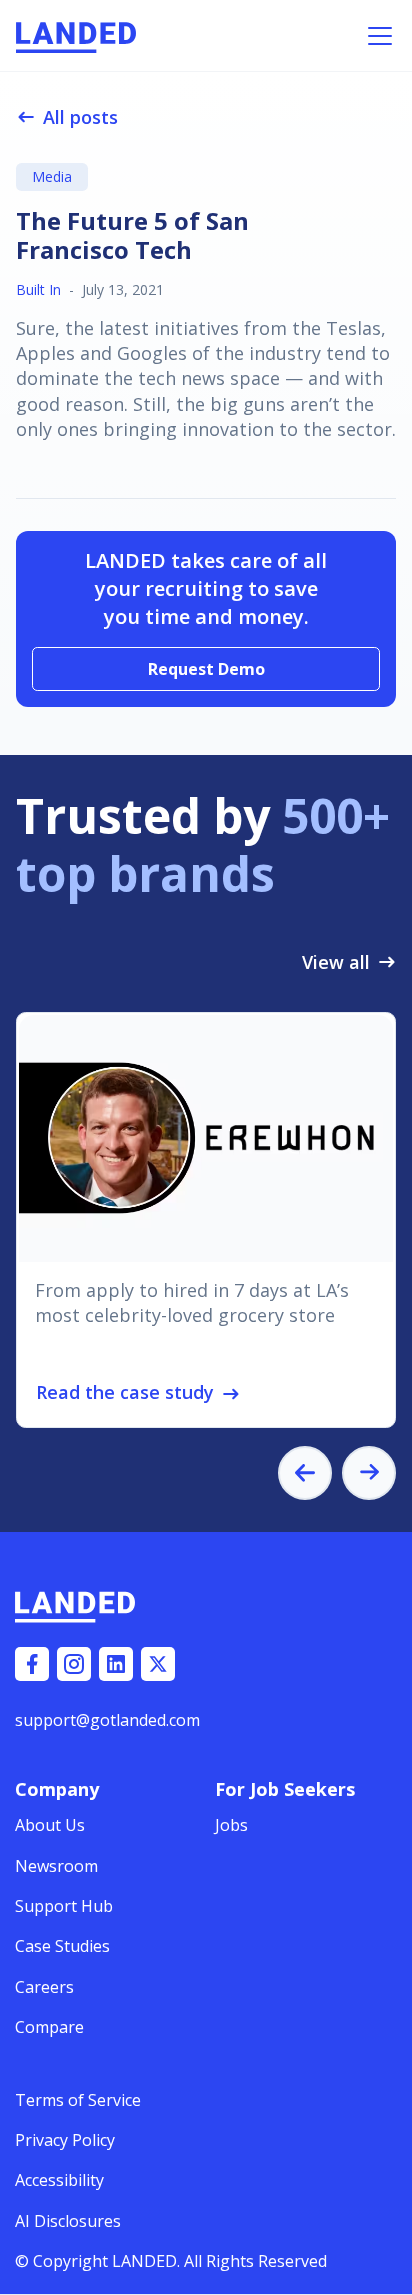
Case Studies (62, 1946)
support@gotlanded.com (107, 1720)
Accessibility (59, 2180)
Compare (49, 2027)
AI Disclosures (68, 2221)
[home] (76, 35)
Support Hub (64, 1906)
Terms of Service (78, 2100)
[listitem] (206, 1220)
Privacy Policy (65, 2140)
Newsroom (56, 1866)
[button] (376, 36)
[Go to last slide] (305, 1473)
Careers (44, 1987)
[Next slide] (369, 1473)
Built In (38, 289)
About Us (50, 1825)
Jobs (231, 1825)
